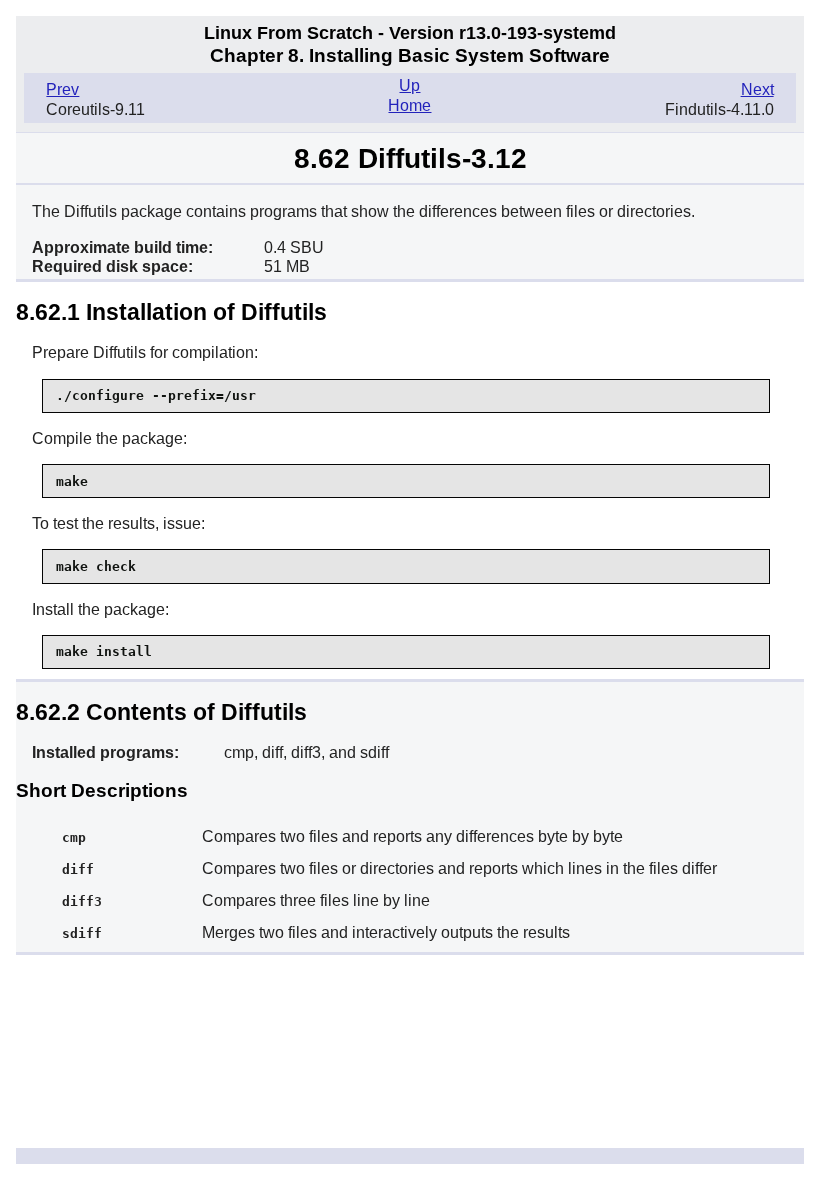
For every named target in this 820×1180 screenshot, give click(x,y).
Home (409, 105)
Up (409, 85)
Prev (62, 89)
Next (757, 89)
